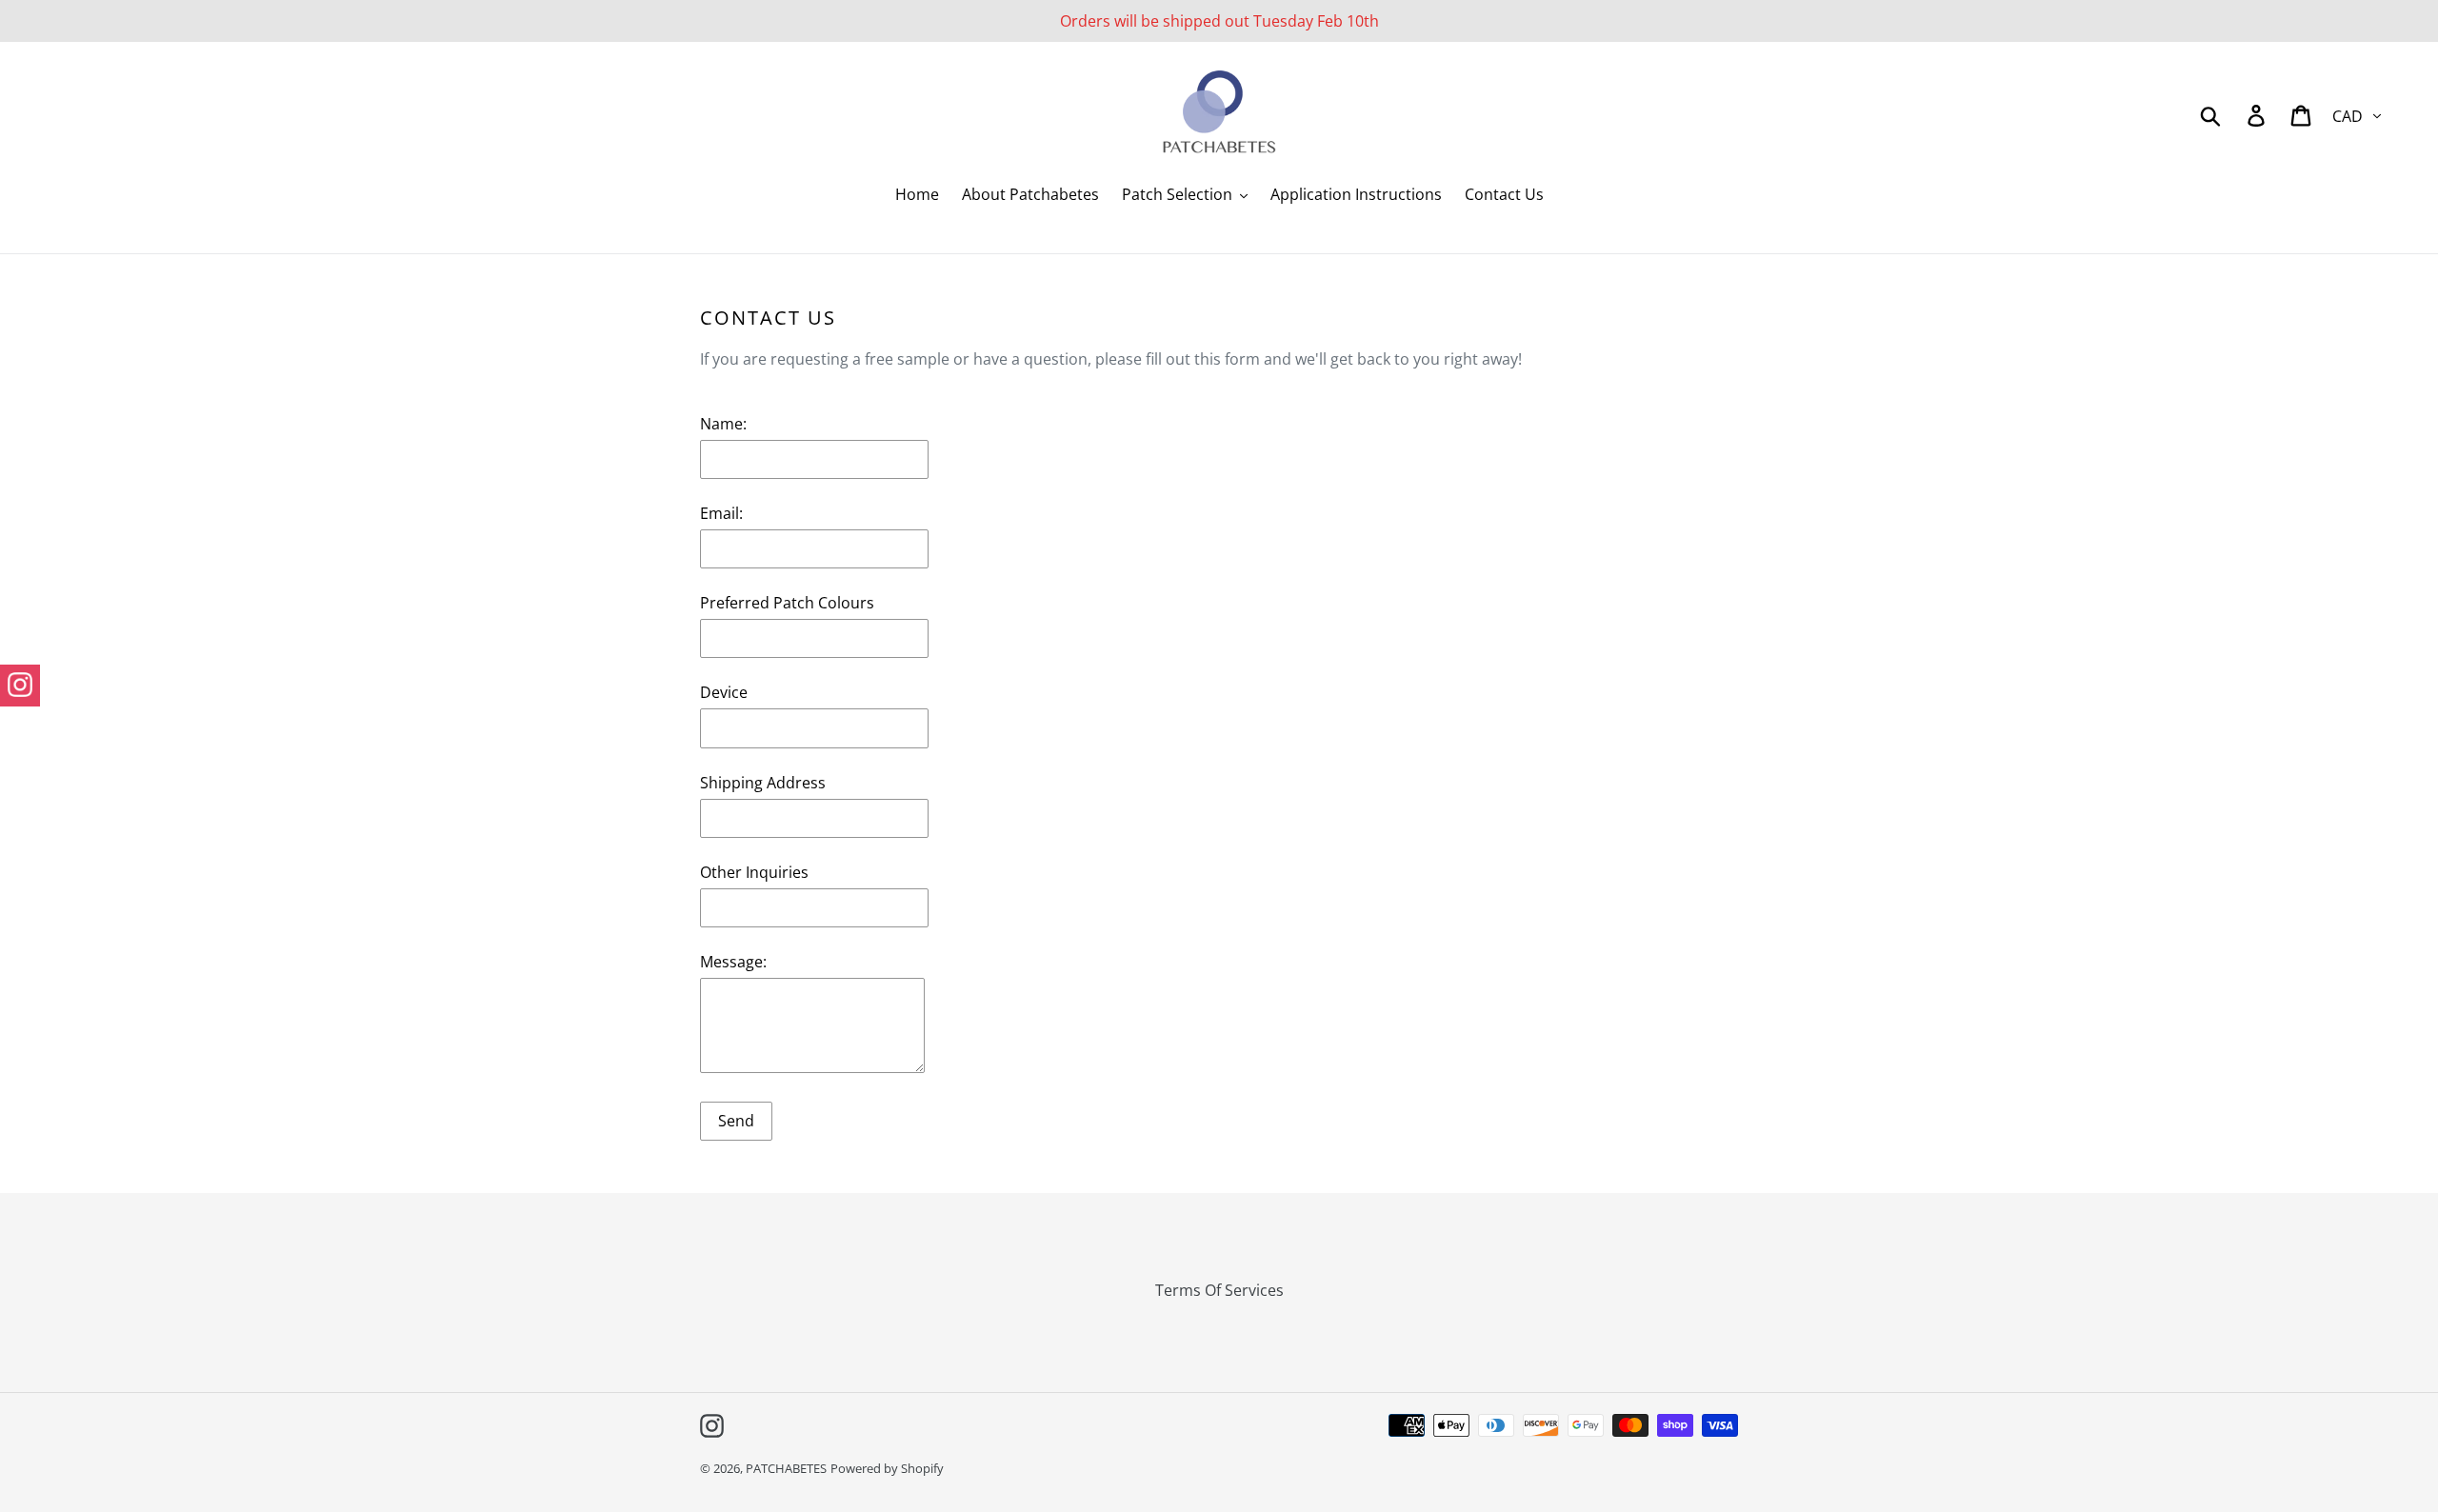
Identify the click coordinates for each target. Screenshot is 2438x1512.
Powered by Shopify (887, 1468)
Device (724, 692)
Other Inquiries (754, 872)
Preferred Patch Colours (787, 603)
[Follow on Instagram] (20, 686)
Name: (723, 424)
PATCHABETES (786, 1468)
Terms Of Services (1219, 1290)
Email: (721, 513)
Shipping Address (763, 783)
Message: (733, 962)
